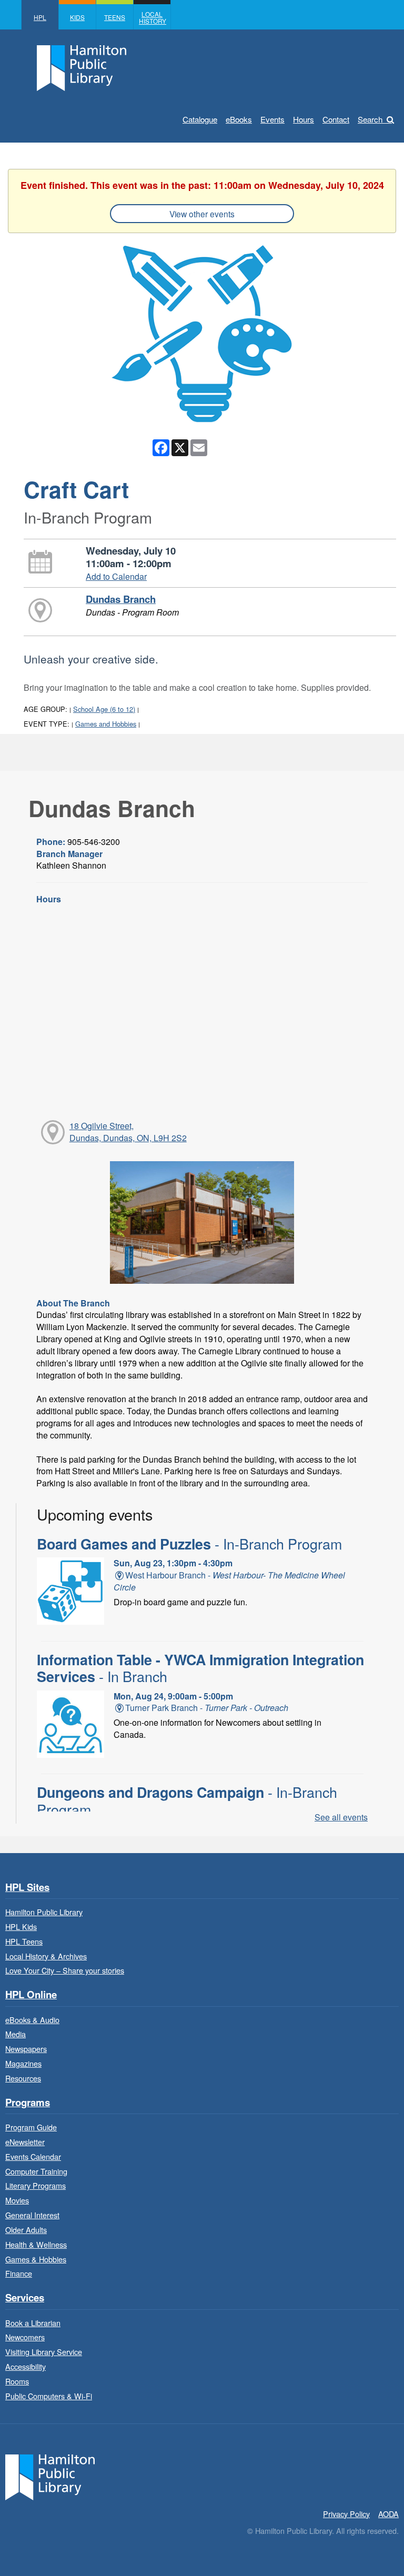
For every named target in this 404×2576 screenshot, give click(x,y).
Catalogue (200, 119)
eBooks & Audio (32, 2020)
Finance (19, 2273)
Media (16, 2034)
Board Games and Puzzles (189, 1544)
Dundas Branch (121, 599)
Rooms (17, 2381)
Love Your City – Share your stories (65, 1970)
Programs (28, 2103)
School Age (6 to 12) (104, 709)
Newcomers (25, 2337)
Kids (77, 17)
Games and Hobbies (106, 724)
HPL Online (31, 1995)
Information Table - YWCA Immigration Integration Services (200, 1668)
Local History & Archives (46, 1956)
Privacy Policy (346, 2514)
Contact (336, 119)
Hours (304, 119)
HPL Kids (21, 1926)
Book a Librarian (33, 2323)
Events (272, 119)
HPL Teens (24, 1941)
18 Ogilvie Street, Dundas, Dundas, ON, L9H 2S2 (128, 1132)
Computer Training (36, 2171)
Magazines (23, 2063)
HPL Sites (27, 1888)
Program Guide (31, 2127)
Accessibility (26, 2366)
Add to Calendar (116, 576)
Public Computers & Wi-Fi (49, 2396)
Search (370, 119)
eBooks (239, 119)
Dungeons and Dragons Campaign (187, 1800)
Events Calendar (33, 2156)
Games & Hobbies (36, 2259)
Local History (153, 17)
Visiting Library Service (44, 2352)
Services (25, 2298)
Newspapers (26, 2049)
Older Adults (26, 2230)
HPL (40, 17)
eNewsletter (25, 2142)
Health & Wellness (36, 2244)
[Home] (50, 2476)
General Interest (32, 2215)
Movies (17, 2200)
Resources (23, 2078)
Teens (115, 17)
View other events (202, 214)
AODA (388, 2514)
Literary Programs (36, 2185)
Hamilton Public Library (44, 1912)
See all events (341, 1817)
